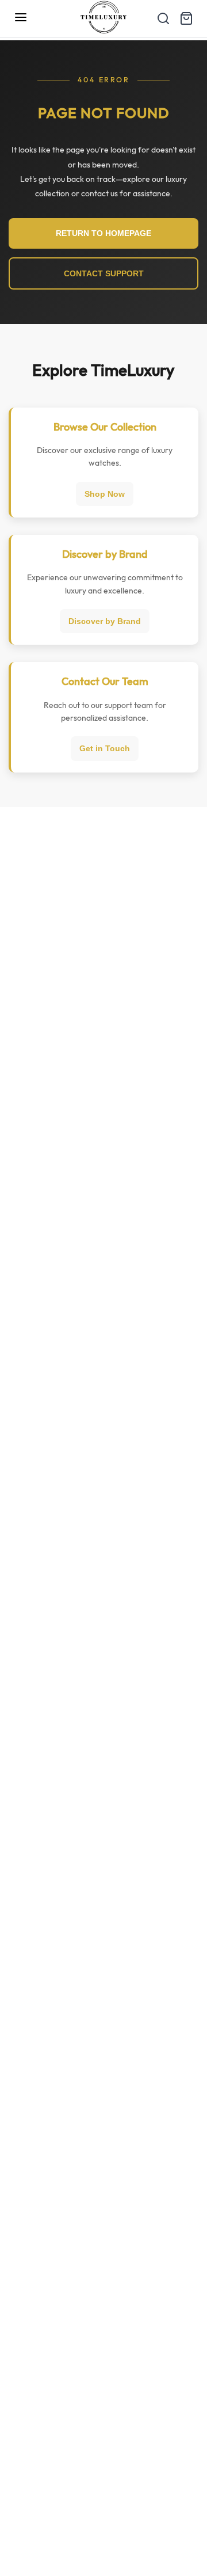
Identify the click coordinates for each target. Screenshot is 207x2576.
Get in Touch (105, 748)
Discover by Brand (105, 621)
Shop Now (105, 494)
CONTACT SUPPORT (104, 273)
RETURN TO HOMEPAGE (103, 233)
